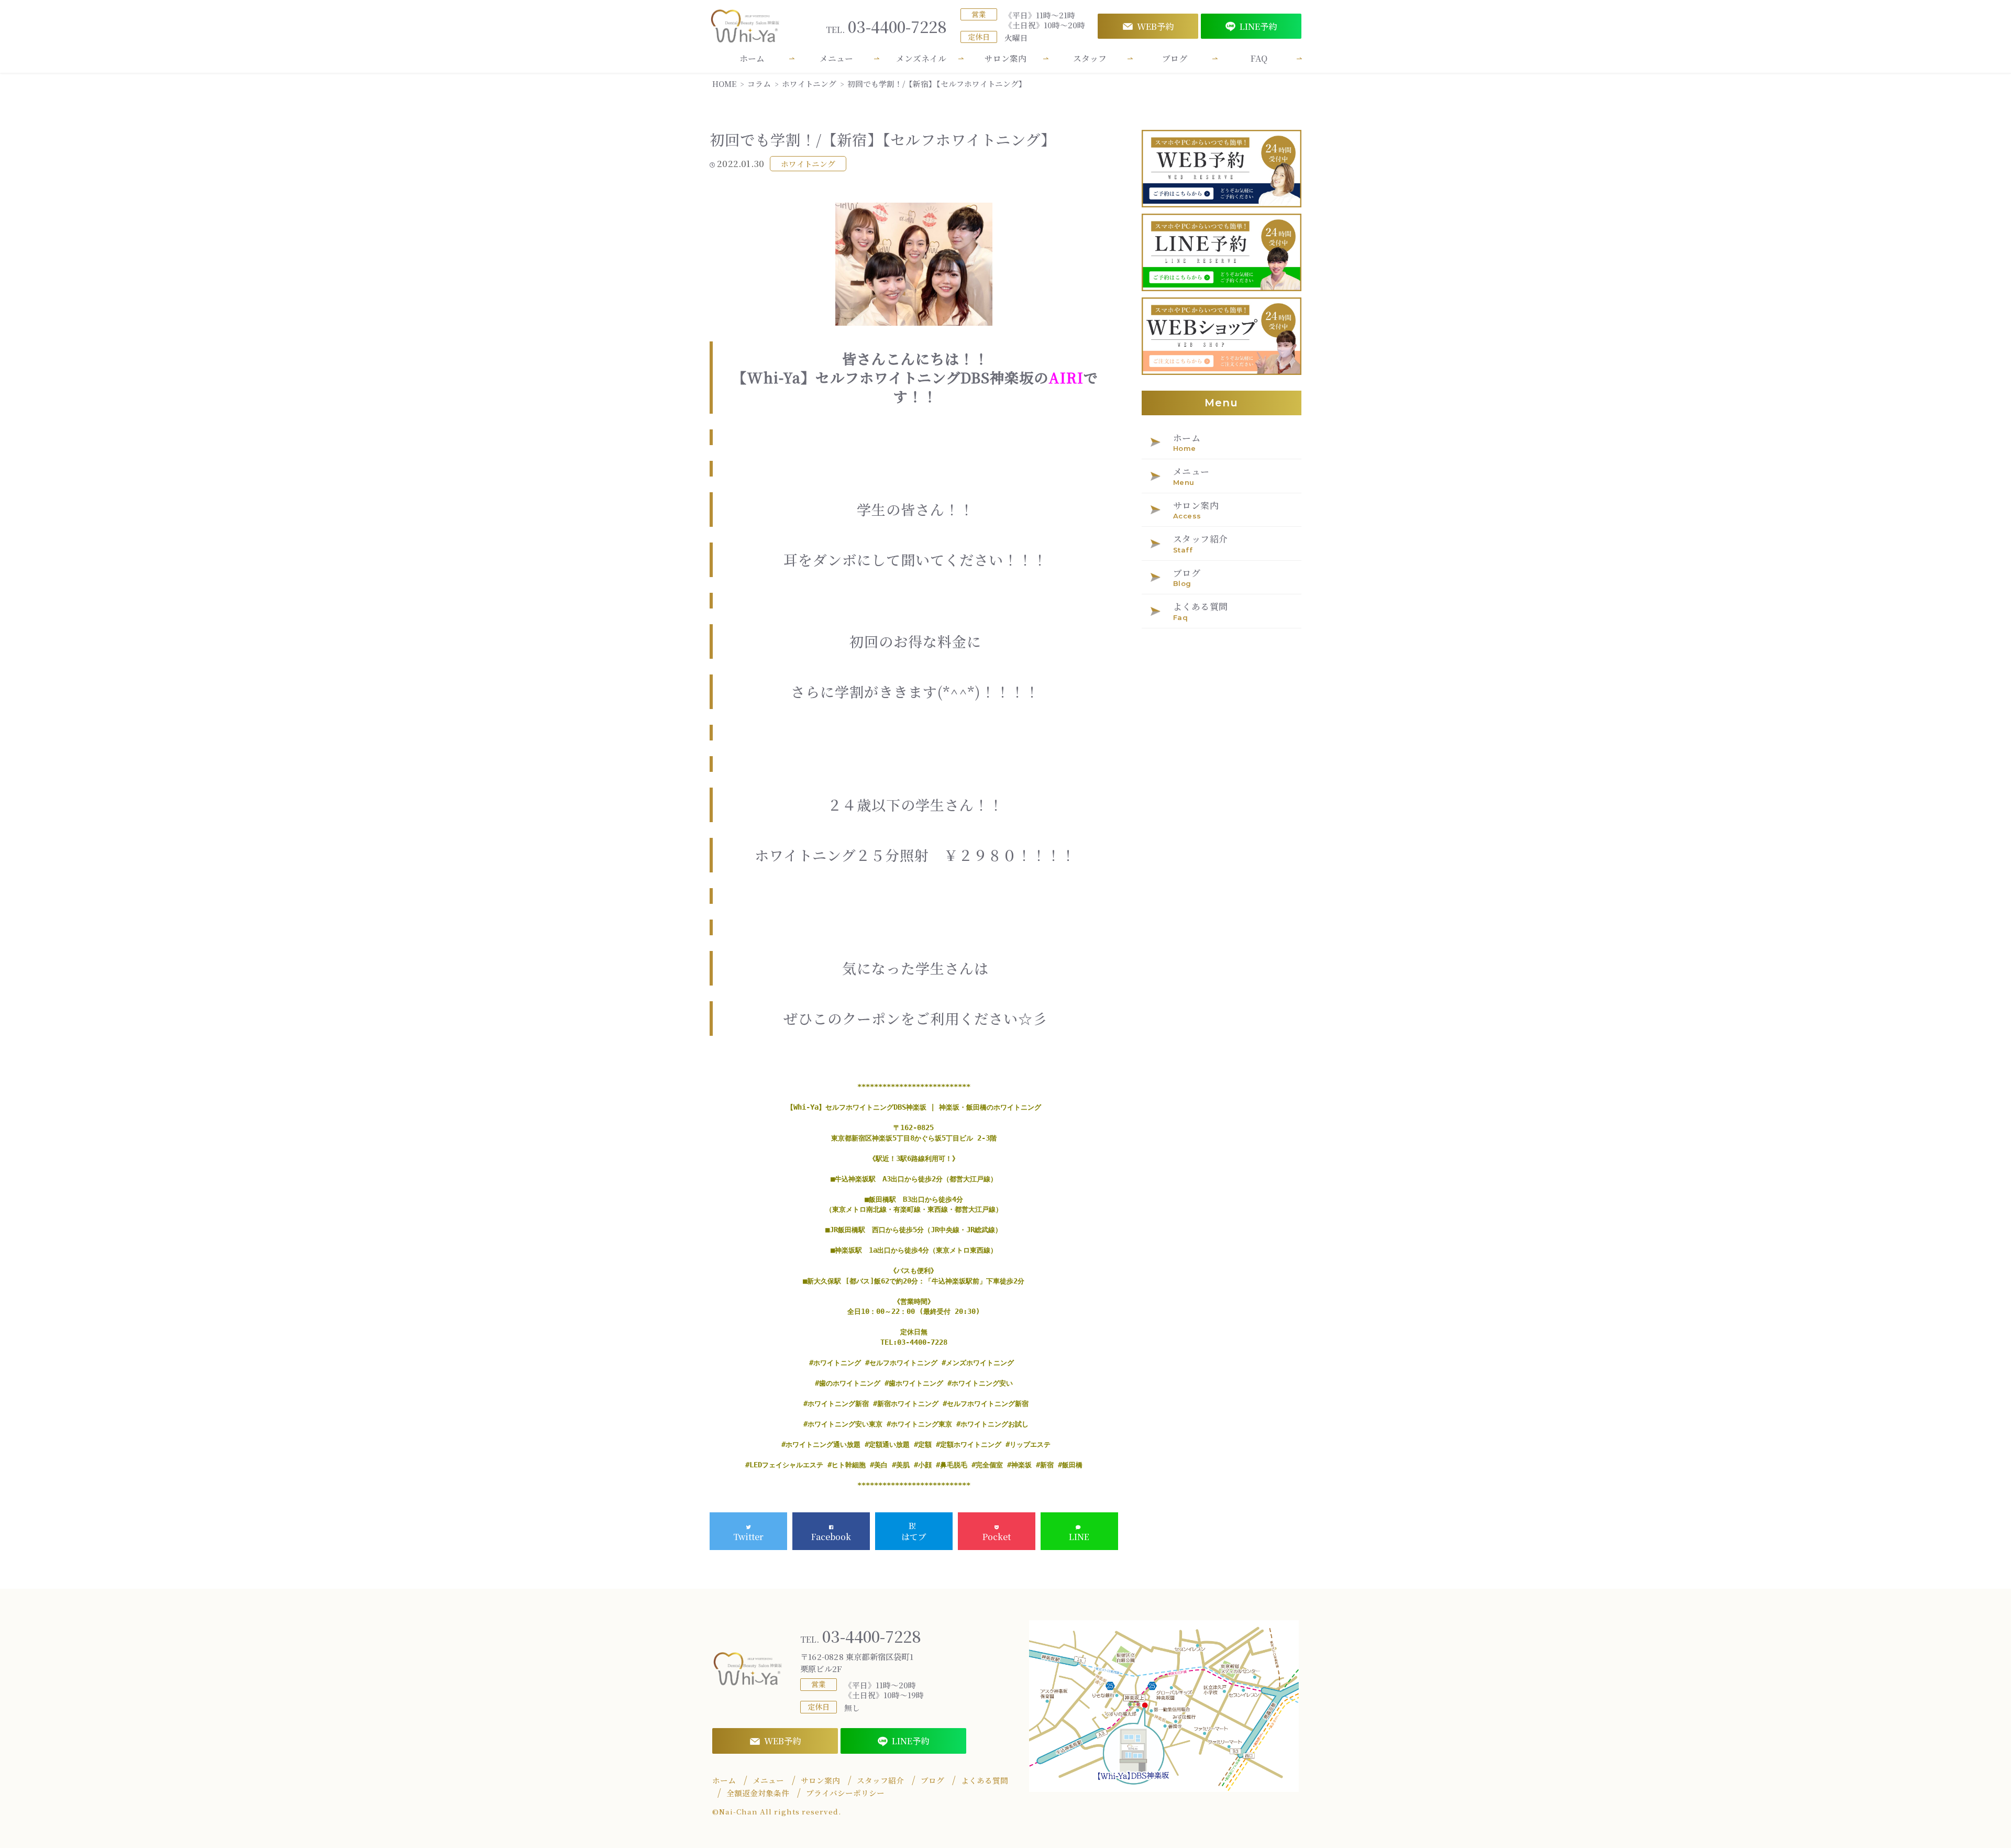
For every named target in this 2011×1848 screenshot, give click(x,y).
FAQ (1259, 58)
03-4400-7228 (886, 26)
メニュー (836, 58)
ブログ (1175, 58)
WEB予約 (1155, 26)
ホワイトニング (808, 164)
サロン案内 (1005, 58)
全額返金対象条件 (758, 1793)
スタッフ (1090, 58)
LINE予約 (1258, 26)
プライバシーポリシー (845, 1793)
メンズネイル (921, 58)
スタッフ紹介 (880, 1780)
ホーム (752, 58)
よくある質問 (985, 1780)
